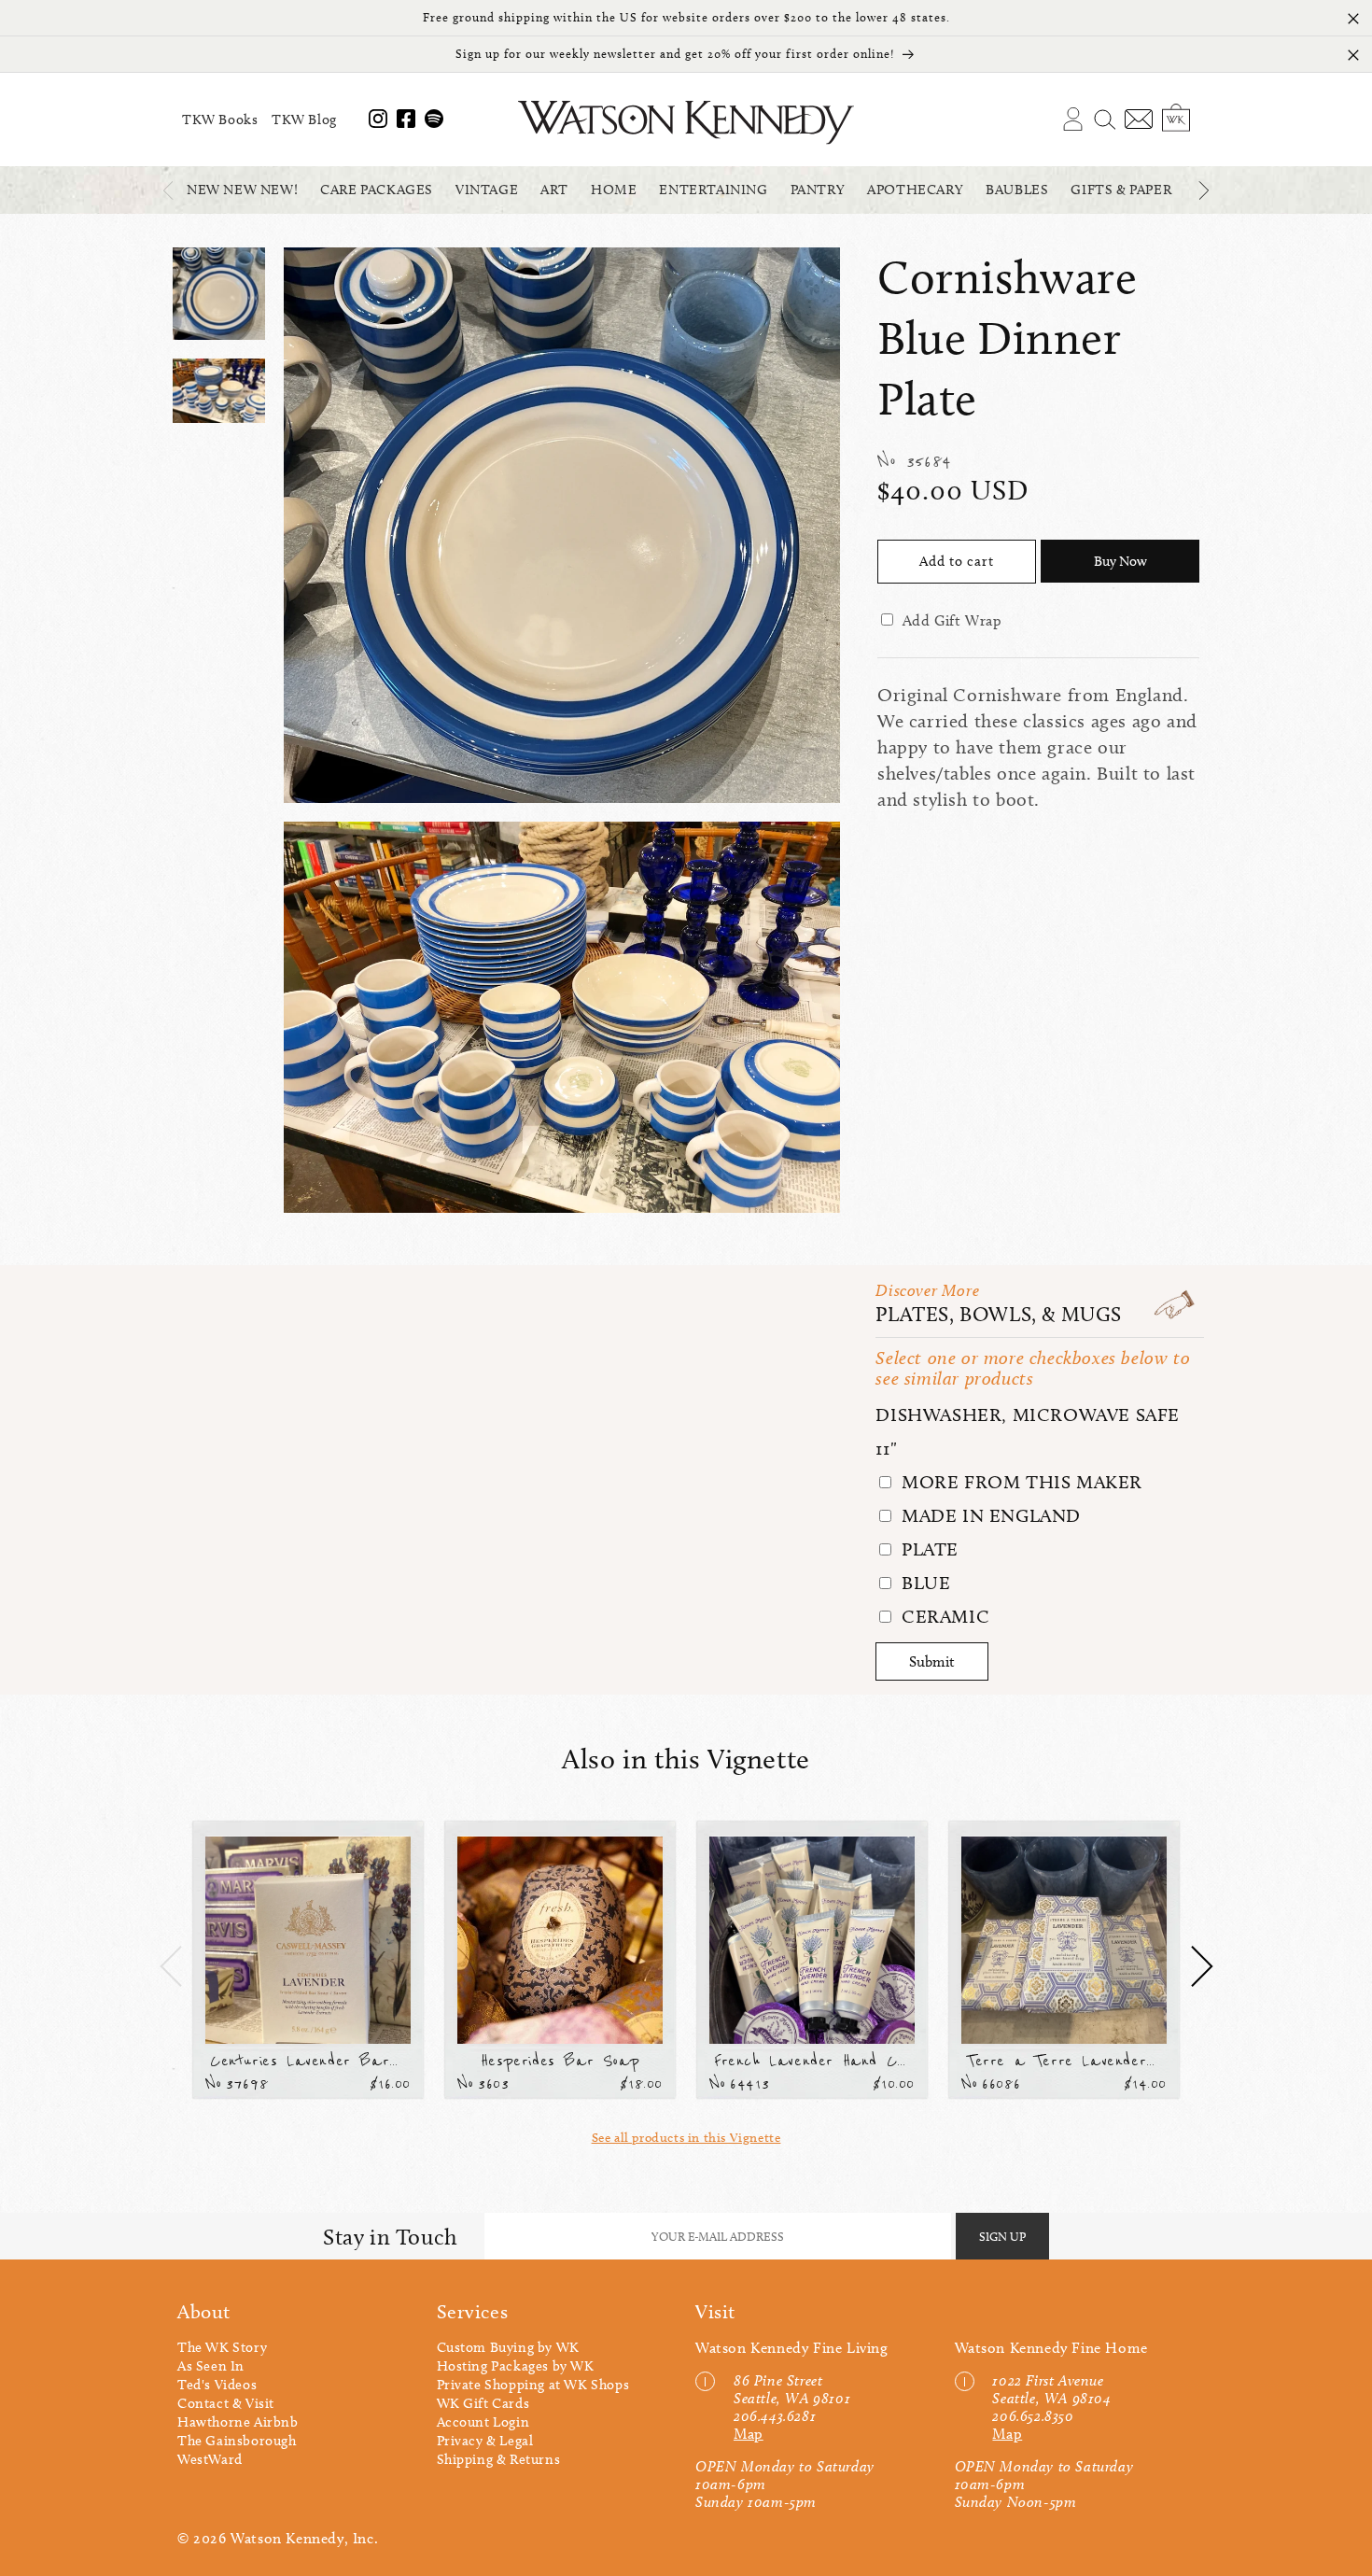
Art (554, 190)
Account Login (483, 2422)
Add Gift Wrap (952, 620)
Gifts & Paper (1121, 190)
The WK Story (222, 2347)
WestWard (210, 2459)
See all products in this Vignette (686, 2138)
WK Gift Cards (483, 2403)
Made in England (988, 1515)
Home (614, 190)
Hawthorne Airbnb (238, 2422)
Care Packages (377, 190)
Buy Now (1120, 561)
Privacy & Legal (485, 2441)
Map (749, 2434)
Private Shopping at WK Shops (533, 2385)
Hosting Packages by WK (516, 2366)
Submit (932, 1661)
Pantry (818, 190)
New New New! (242, 190)
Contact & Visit (226, 2403)
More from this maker (1019, 1482)
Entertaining (713, 190)
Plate (927, 1549)
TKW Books (220, 120)
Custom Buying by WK (508, 2347)
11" (886, 1448)
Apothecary (915, 190)
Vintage (487, 190)
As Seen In (211, 2366)
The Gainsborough (237, 2441)
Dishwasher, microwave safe (1028, 1415)
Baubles (1017, 190)
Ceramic (943, 1616)
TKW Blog (304, 120)
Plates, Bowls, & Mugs (999, 1314)
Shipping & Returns (499, 2459)
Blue (923, 1583)
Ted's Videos (217, 2385)
